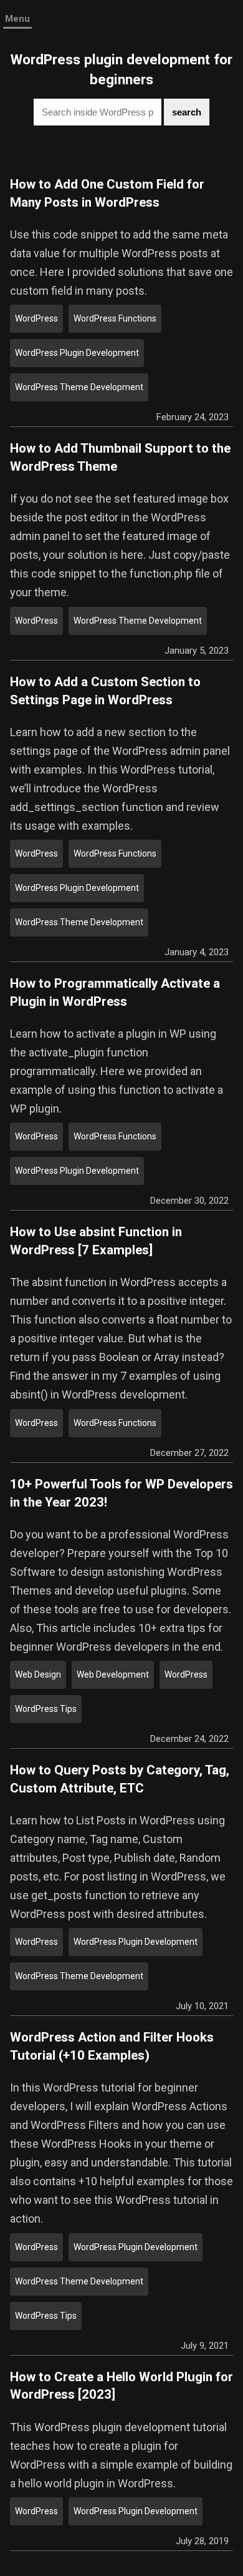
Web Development (113, 1674)
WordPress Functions (115, 318)
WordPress (36, 318)
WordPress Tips (46, 1709)
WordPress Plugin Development (77, 353)
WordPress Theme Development (79, 387)
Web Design (38, 1674)
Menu (17, 19)
